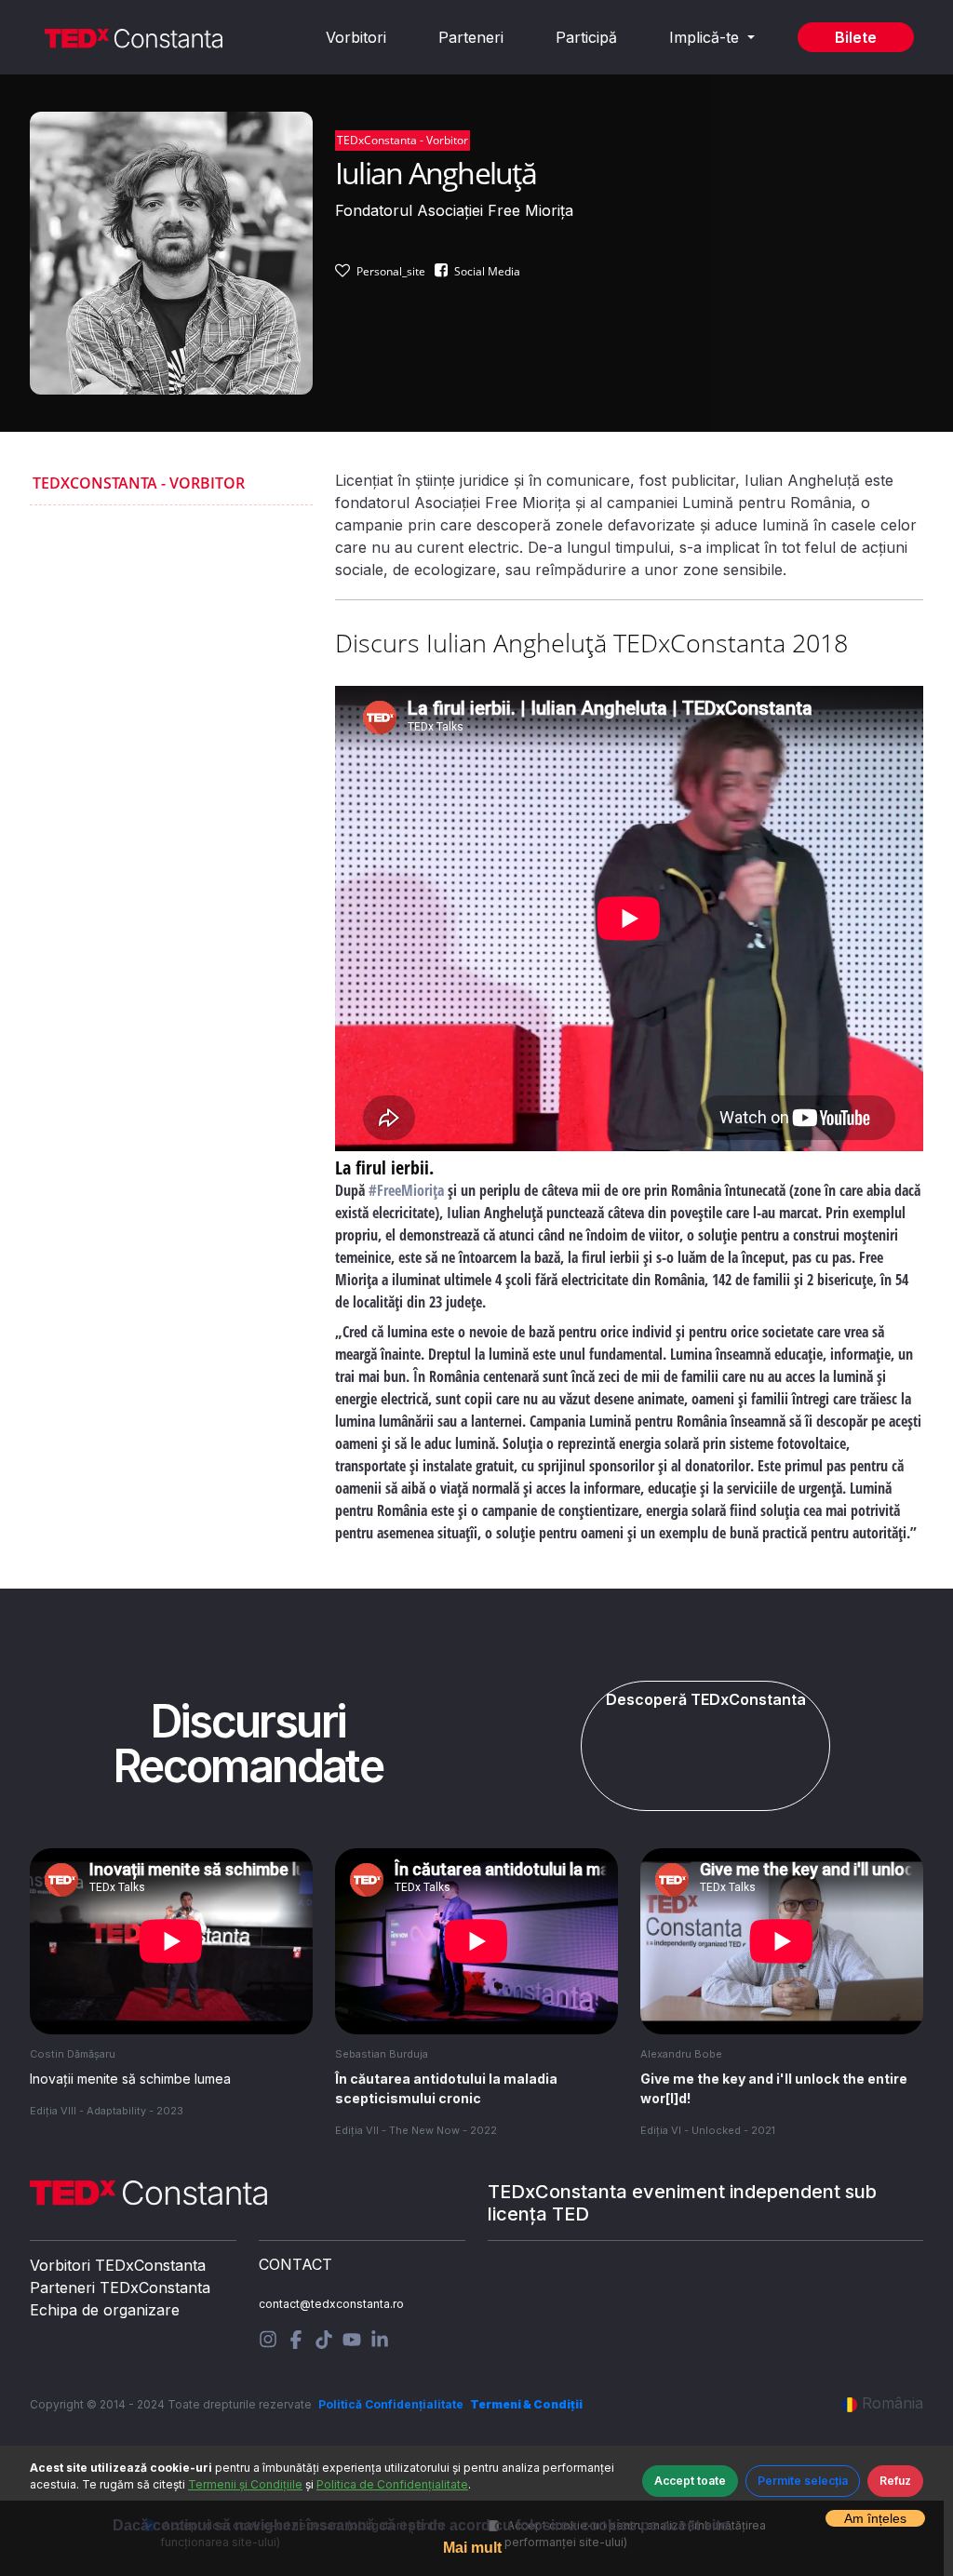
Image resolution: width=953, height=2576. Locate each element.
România (893, 2403)
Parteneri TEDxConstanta (120, 2288)
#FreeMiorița (406, 1190)
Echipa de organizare (105, 2310)
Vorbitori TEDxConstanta (118, 2265)
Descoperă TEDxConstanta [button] (706, 1699)
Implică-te (706, 37)
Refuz (895, 2481)
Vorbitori (356, 37)
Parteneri (471, 37)
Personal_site (391, 271)
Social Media (487, 271)
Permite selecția (803, 2481)
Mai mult (472, 2548)
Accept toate (690, 2481)
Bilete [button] (856, 37)
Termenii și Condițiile (245, 2484)
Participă (586, 37)
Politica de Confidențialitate (392, 2484)
